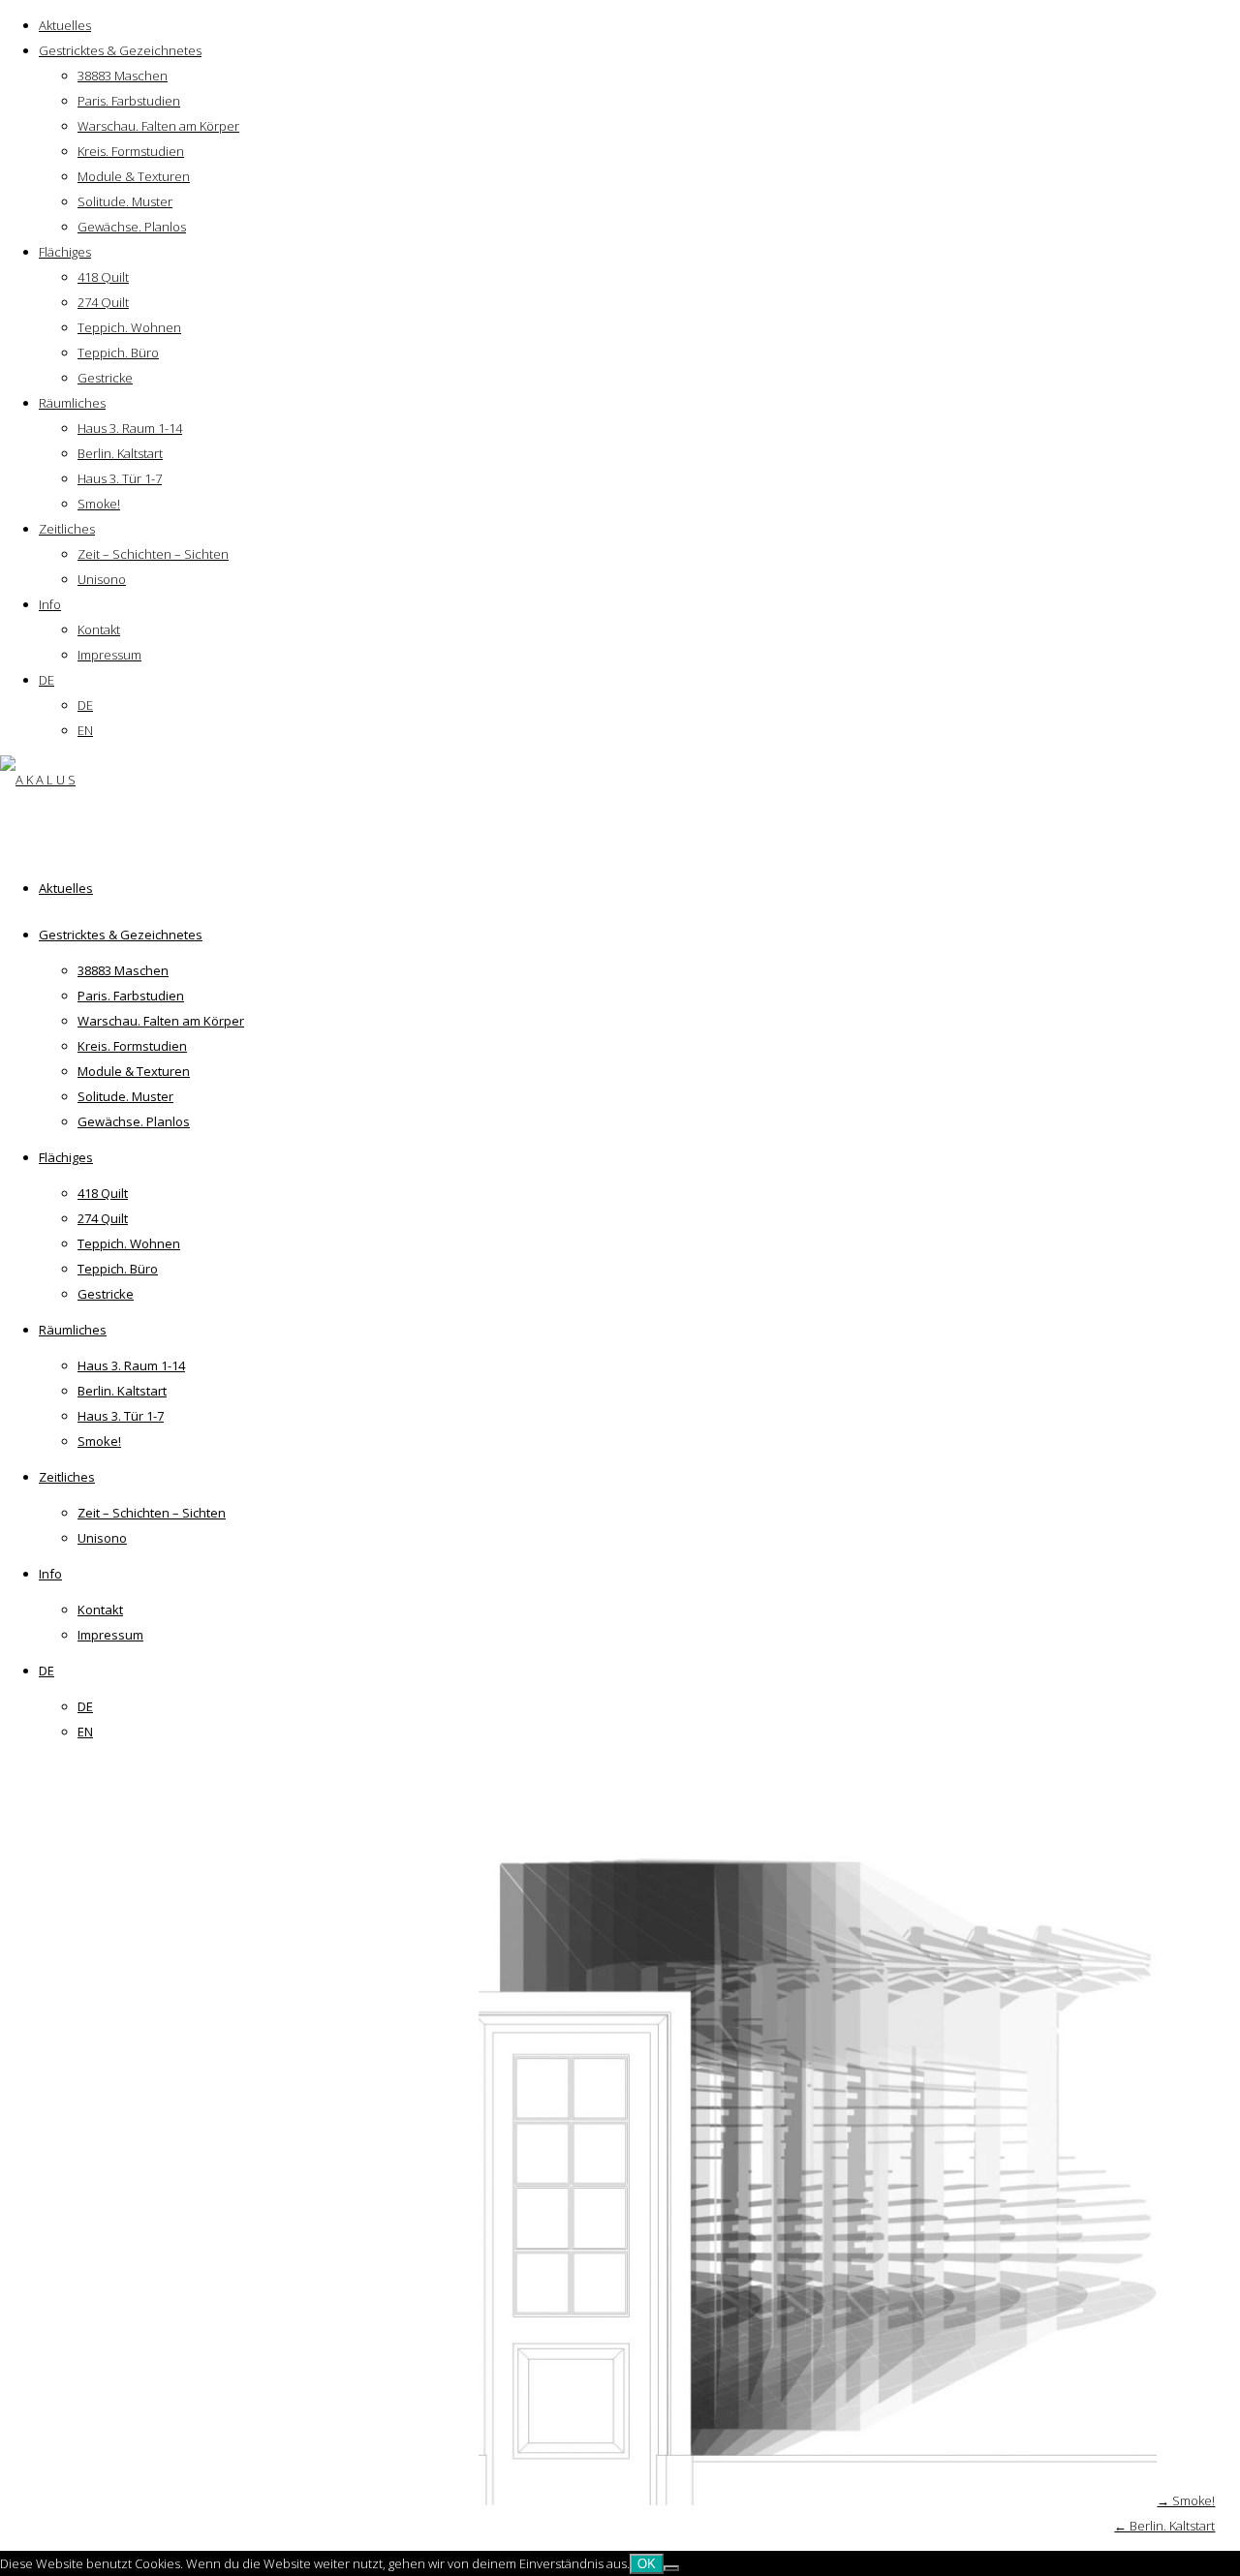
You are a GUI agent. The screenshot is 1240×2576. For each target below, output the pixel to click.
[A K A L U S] (38, 780)
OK (647, 2564)
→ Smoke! (1186, 2500)
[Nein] (671, 2568)
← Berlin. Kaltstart (1164, 2526)
